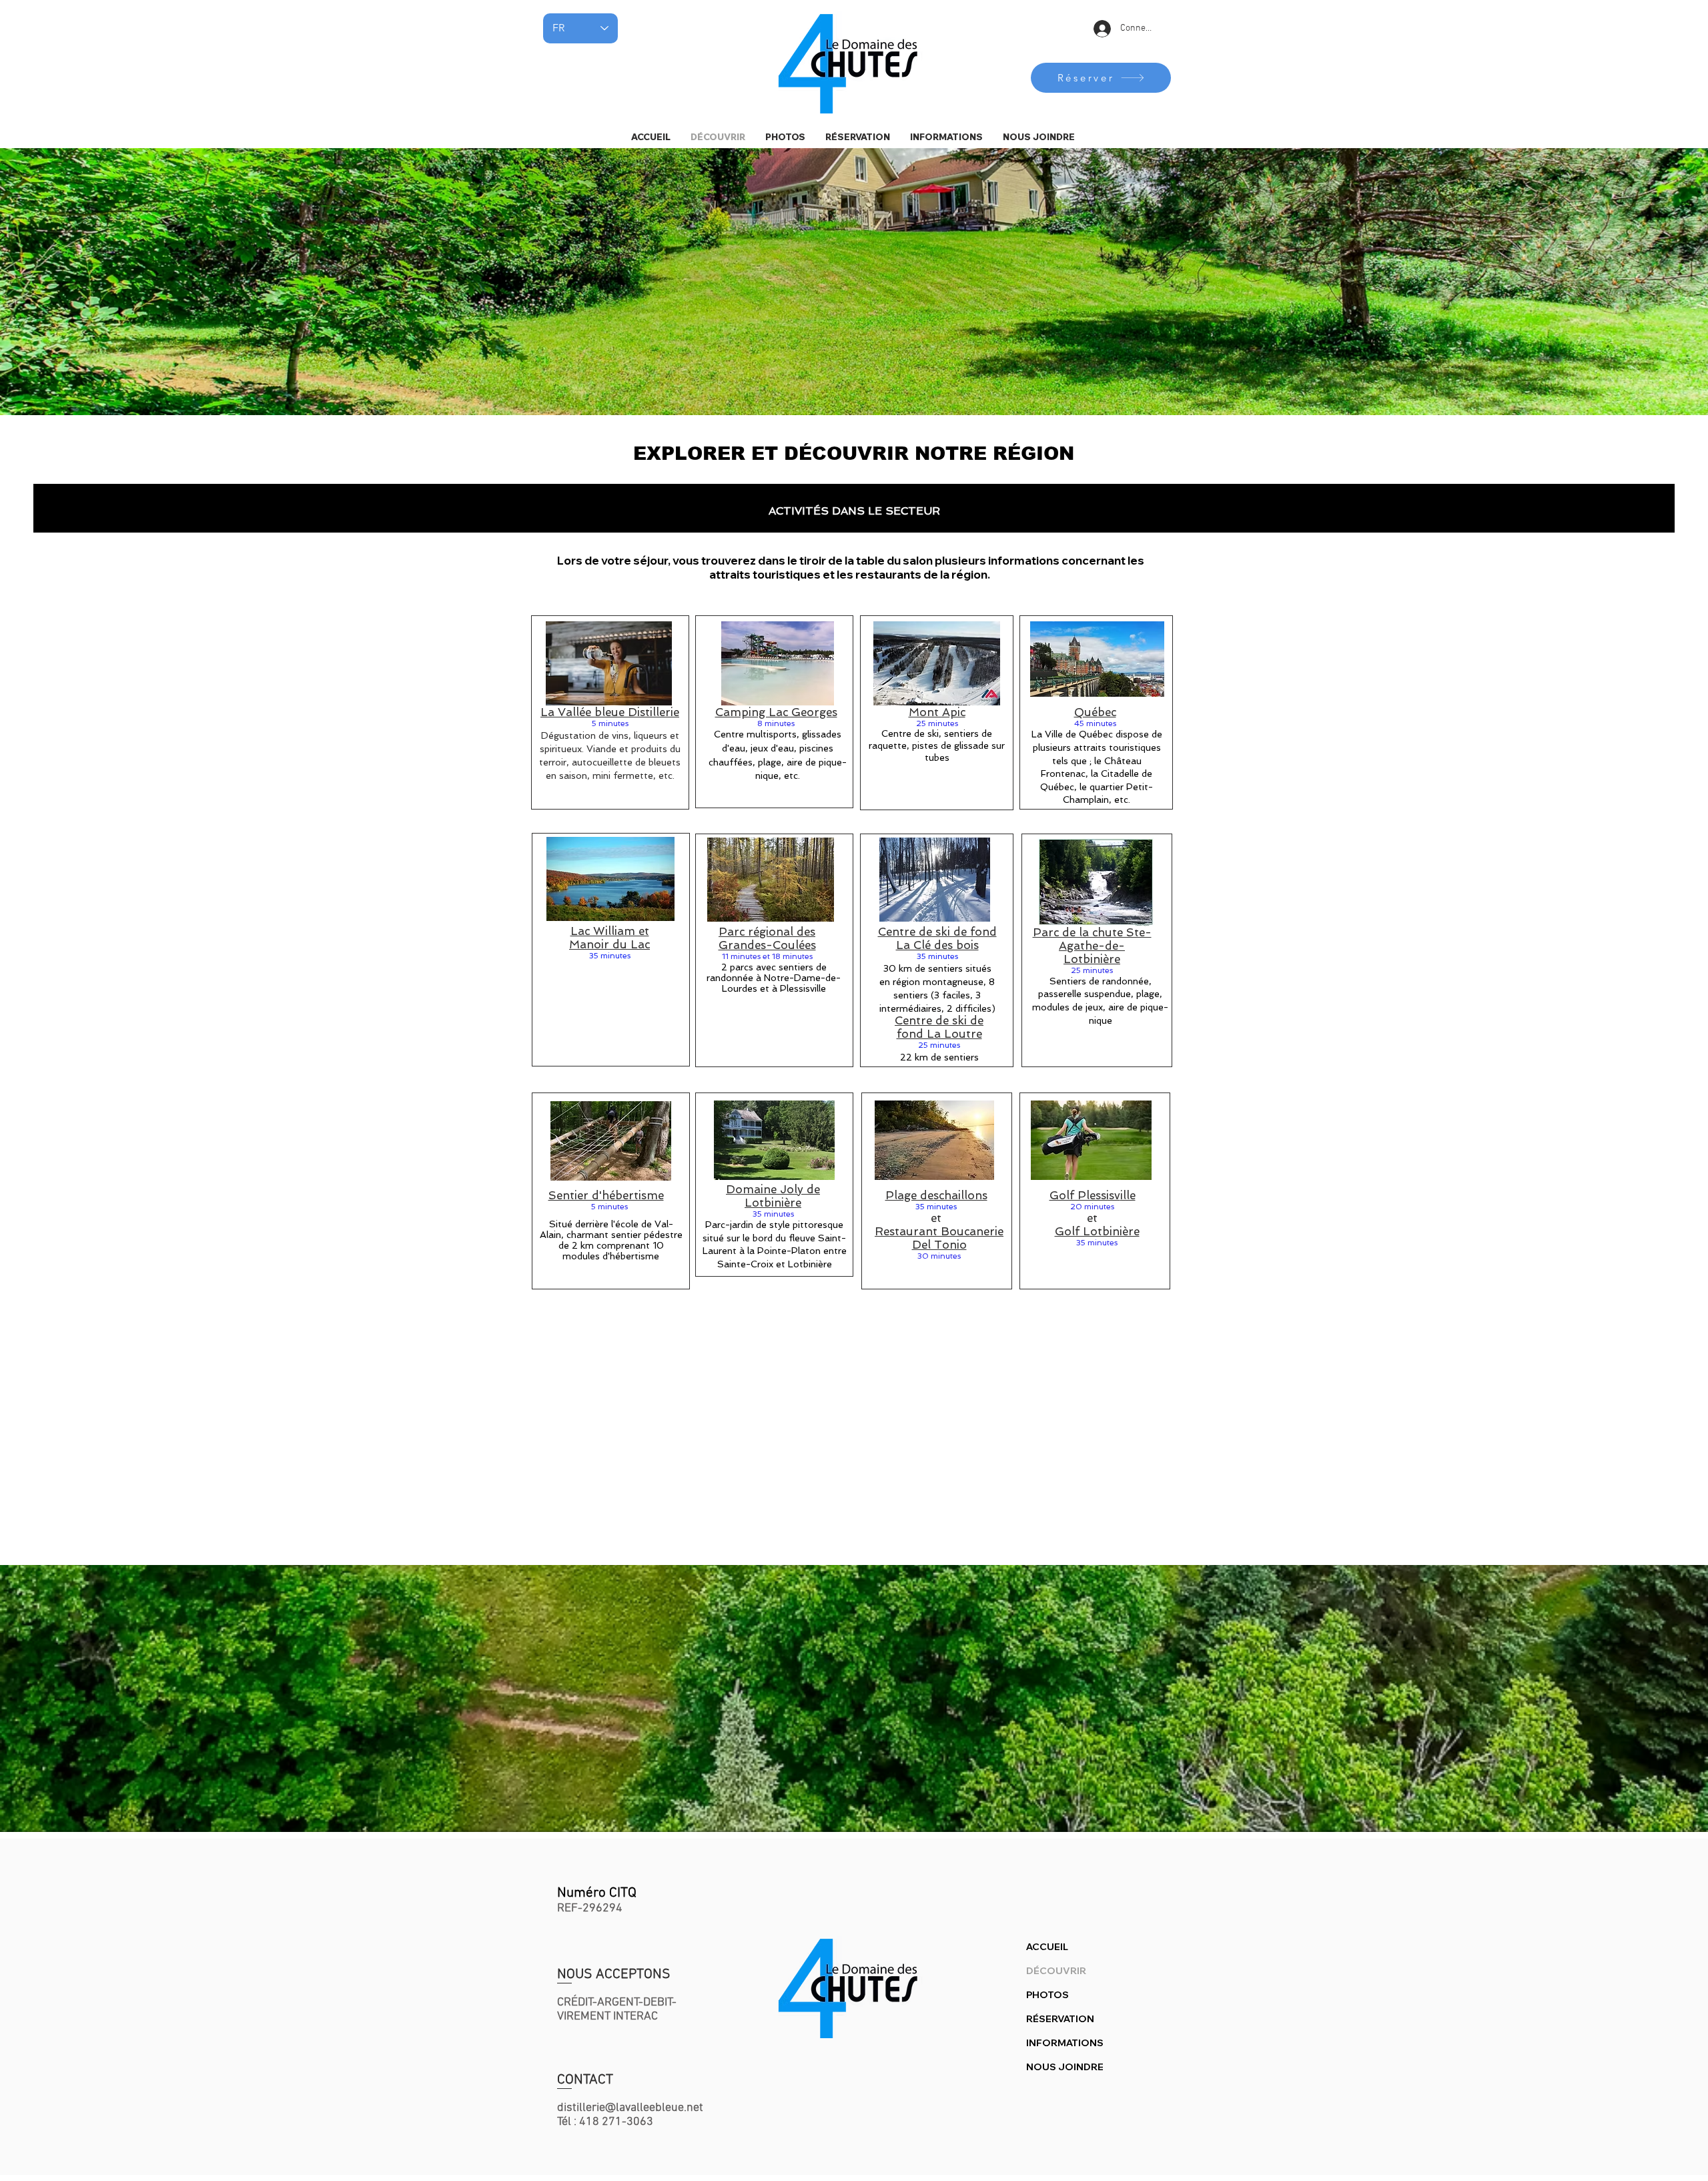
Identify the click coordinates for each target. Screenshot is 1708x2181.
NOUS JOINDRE (1065, 2067)
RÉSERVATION (1060, 2019)
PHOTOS (1047, 1995)
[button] (946, 137)
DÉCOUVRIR (1056, 1971)
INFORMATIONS (1065, 2043)
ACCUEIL (1047, 1947)
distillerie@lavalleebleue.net (630, 2108)
